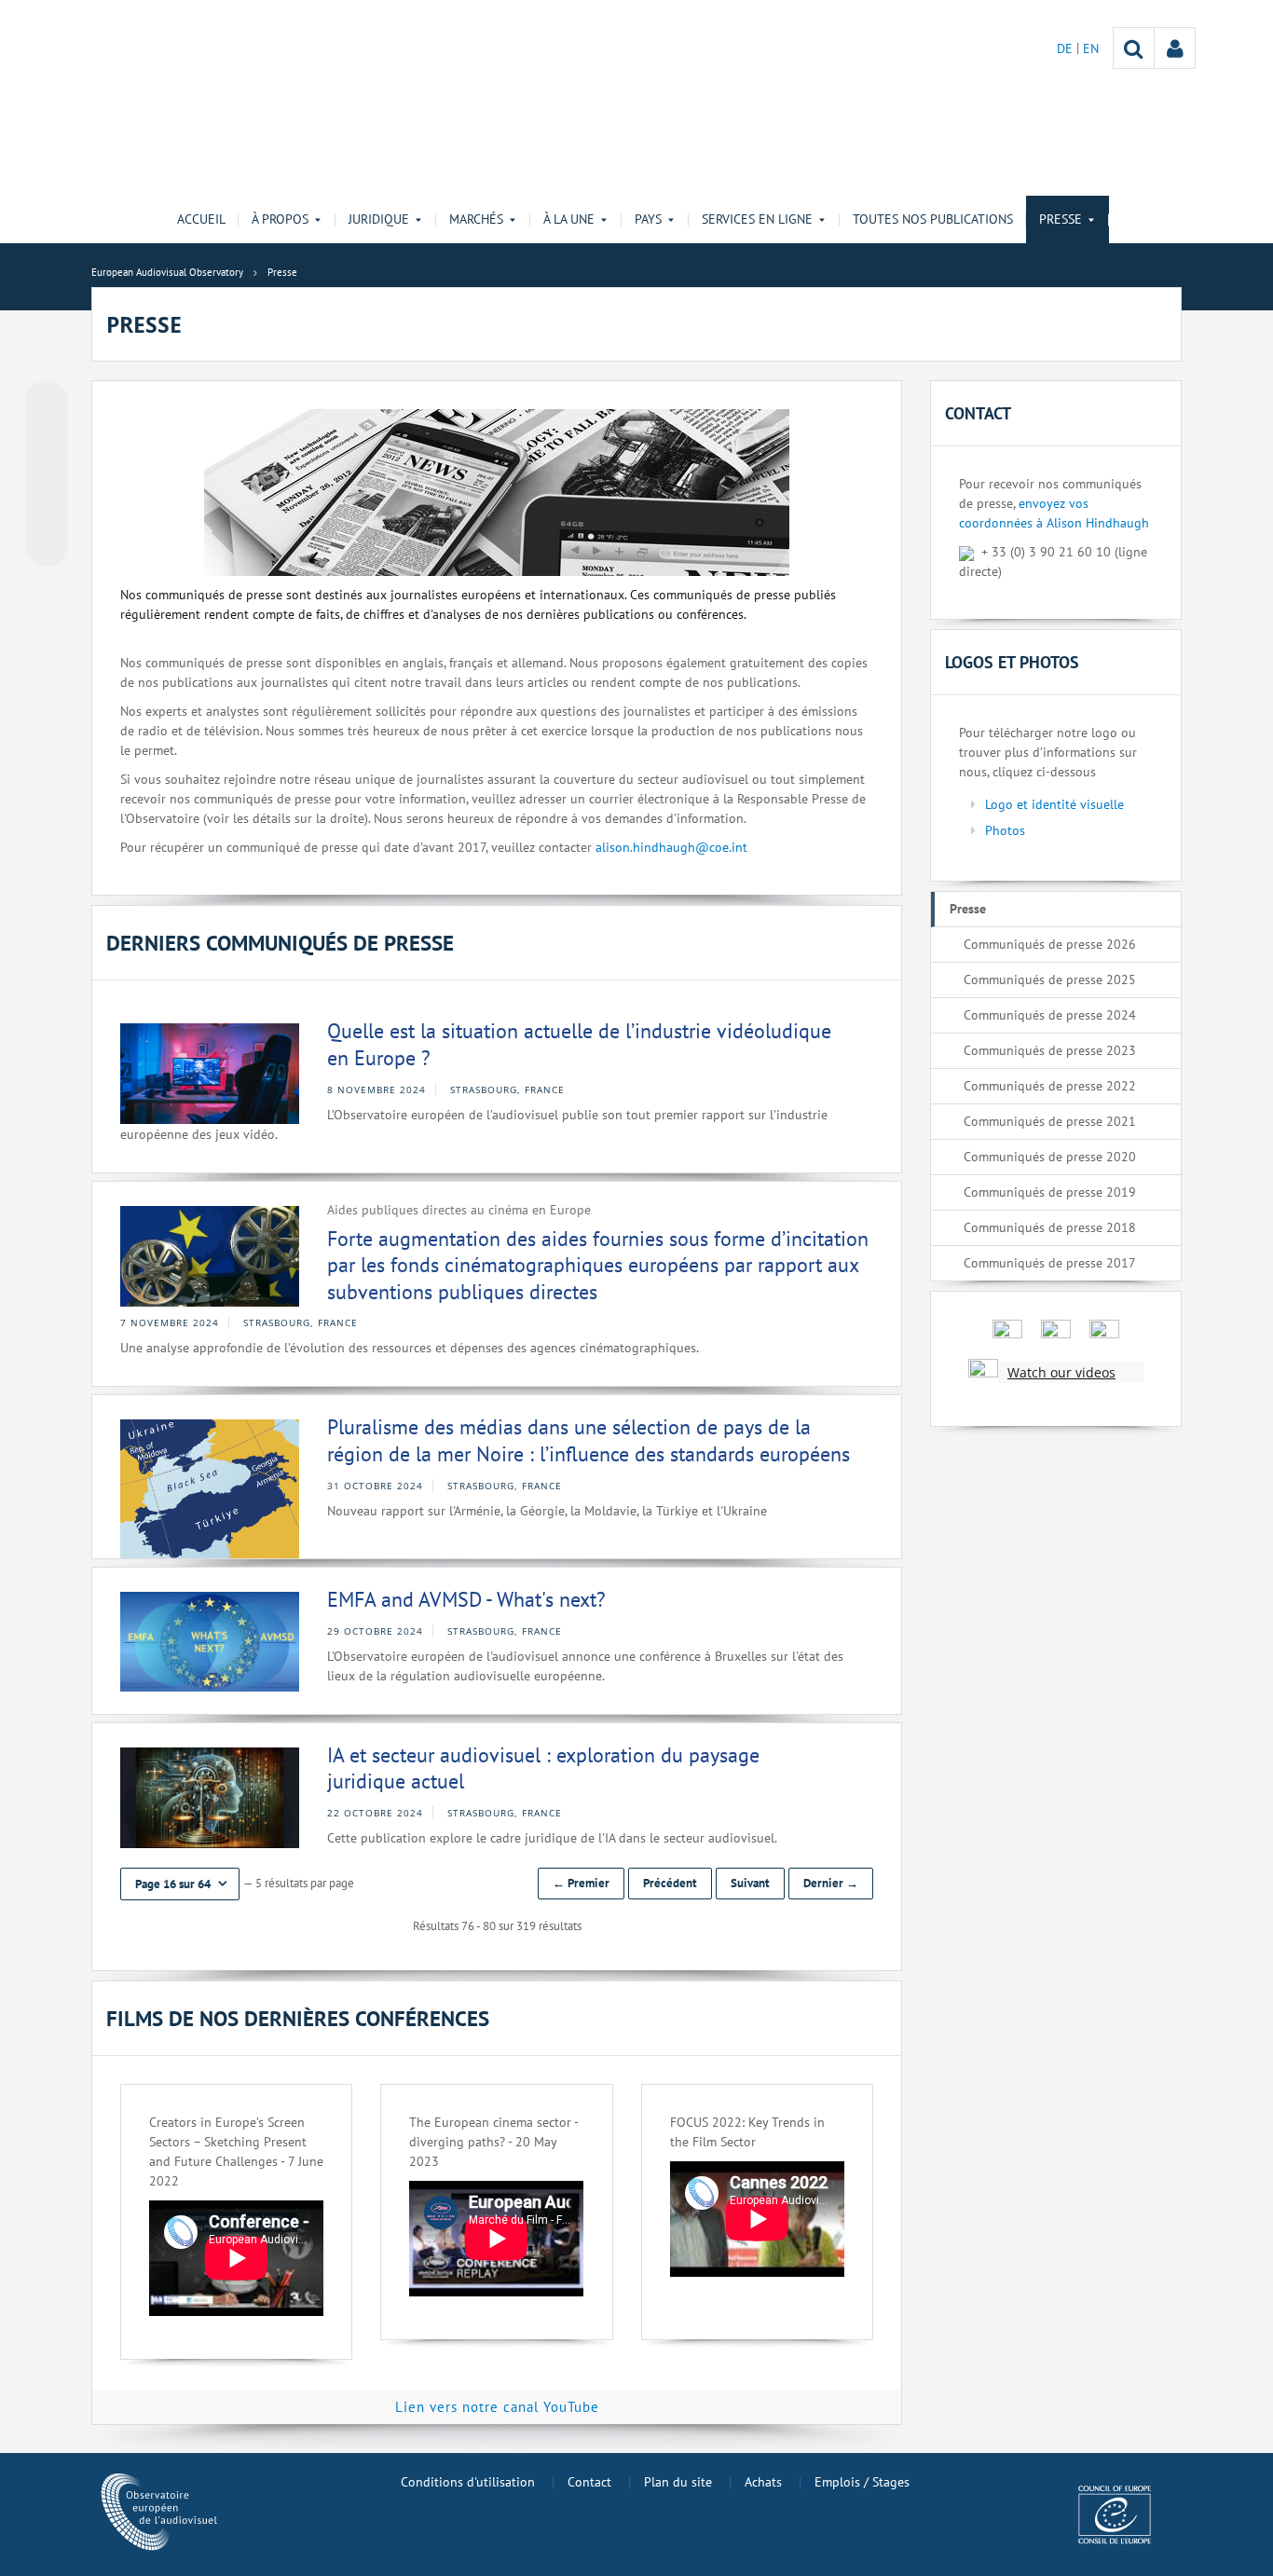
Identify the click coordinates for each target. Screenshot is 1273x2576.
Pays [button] (648, 219)
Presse (968, 909)
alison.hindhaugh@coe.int (671, 847)
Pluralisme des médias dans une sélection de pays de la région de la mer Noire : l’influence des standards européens (589, 1440)
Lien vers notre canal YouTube (497, 2407)
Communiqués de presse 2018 (1050, 1227)
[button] (180, 1884)
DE (1067, 48)
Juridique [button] (379, 219)
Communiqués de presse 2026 (1050, 944)
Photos (1005, 830)
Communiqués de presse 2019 (1050, 1192)
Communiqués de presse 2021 (1050, 1121)
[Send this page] (47, 545)
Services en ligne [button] (757, 219)
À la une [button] (569, 219)
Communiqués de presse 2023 (1050, 1050)
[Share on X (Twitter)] (47, 439)
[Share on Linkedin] (47, 510)
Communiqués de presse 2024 (1050, 1015)
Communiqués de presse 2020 (1050, 1157)
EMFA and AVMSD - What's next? (466, 1599)
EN (1091, 48)
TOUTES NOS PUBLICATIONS (933, 219)
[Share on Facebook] (47, 474)
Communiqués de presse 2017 (1050, 1263)
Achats (763, 2482)
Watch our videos (1061, 1372)
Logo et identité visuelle (1054, 804)
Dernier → (831, 1883)
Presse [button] (1061, 219)
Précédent (670, 1883)
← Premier (581, 1883)
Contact (589, 2482)
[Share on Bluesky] (47, 404)
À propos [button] (280, 219)
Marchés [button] (476, 219)
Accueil (201, 219)
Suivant (750, 1883)
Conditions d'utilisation (468, 2482)
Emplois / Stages (862, 2482)
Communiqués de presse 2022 (1050, 1086)
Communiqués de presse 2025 (1050, 980)
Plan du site (678, 2482)
